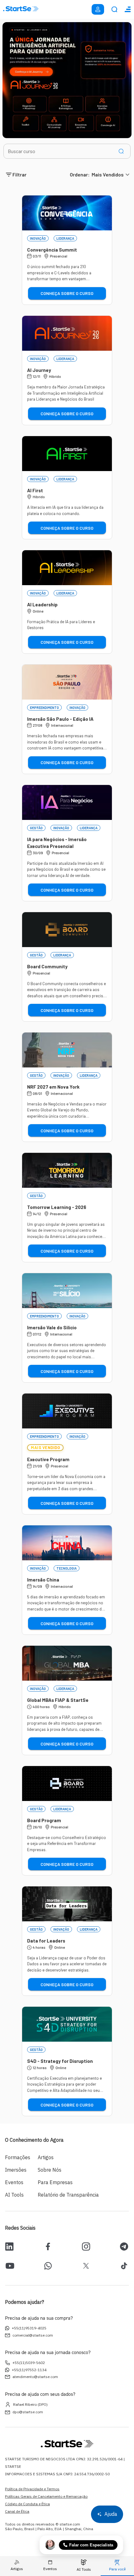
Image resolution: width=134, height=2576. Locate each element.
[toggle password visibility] (121, 151)
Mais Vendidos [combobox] (108, 174)
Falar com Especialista (91, 2545)
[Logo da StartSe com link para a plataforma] (21, 9)
